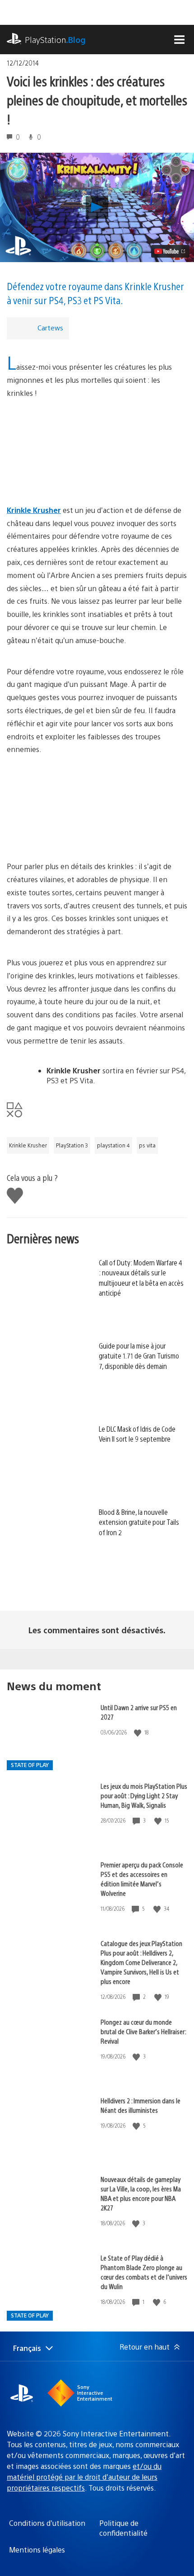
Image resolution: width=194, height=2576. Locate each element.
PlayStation (55, 40)
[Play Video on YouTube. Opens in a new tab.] (170, 251)
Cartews (50, 327)
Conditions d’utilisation (47, 2523)
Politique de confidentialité (123, 2528)
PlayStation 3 (72, 1145)
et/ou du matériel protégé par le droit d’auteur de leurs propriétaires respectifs (84, 2477)
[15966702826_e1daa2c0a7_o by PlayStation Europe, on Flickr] (97, 808)
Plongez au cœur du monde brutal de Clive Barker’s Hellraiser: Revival (143, 2031)
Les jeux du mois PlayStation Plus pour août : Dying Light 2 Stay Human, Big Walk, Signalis (144, 1795)
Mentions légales (37, 2550)
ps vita (147, 1145)
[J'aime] (139, 1732)
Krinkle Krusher (28, 1145)
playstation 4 (113, 1145)
